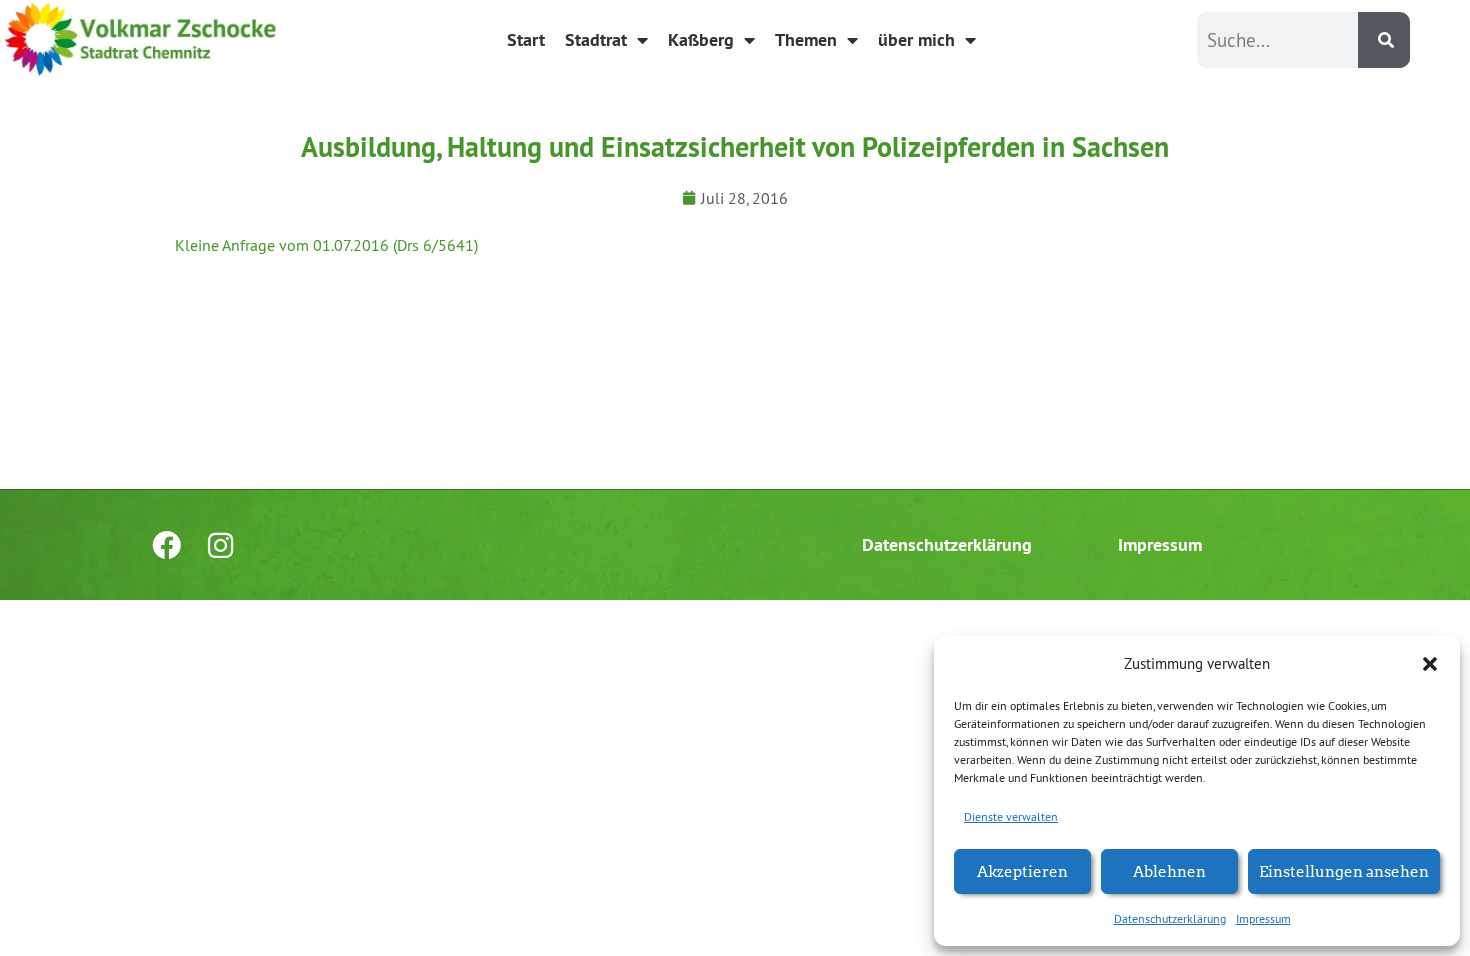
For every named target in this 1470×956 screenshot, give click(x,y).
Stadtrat (596, 39)
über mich (916, 39)
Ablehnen (1169, 870)
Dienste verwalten (1011, 816)
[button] (1430, 664)
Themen (806, 39)
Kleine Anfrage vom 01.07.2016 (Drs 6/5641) (326, 245)
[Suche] (1384, 40)
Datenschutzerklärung (1170, 918)
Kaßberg (701, 39)
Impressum (1263, 918)
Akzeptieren (1022, 870)
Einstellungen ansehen (1344, 870)
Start (526, 39)
